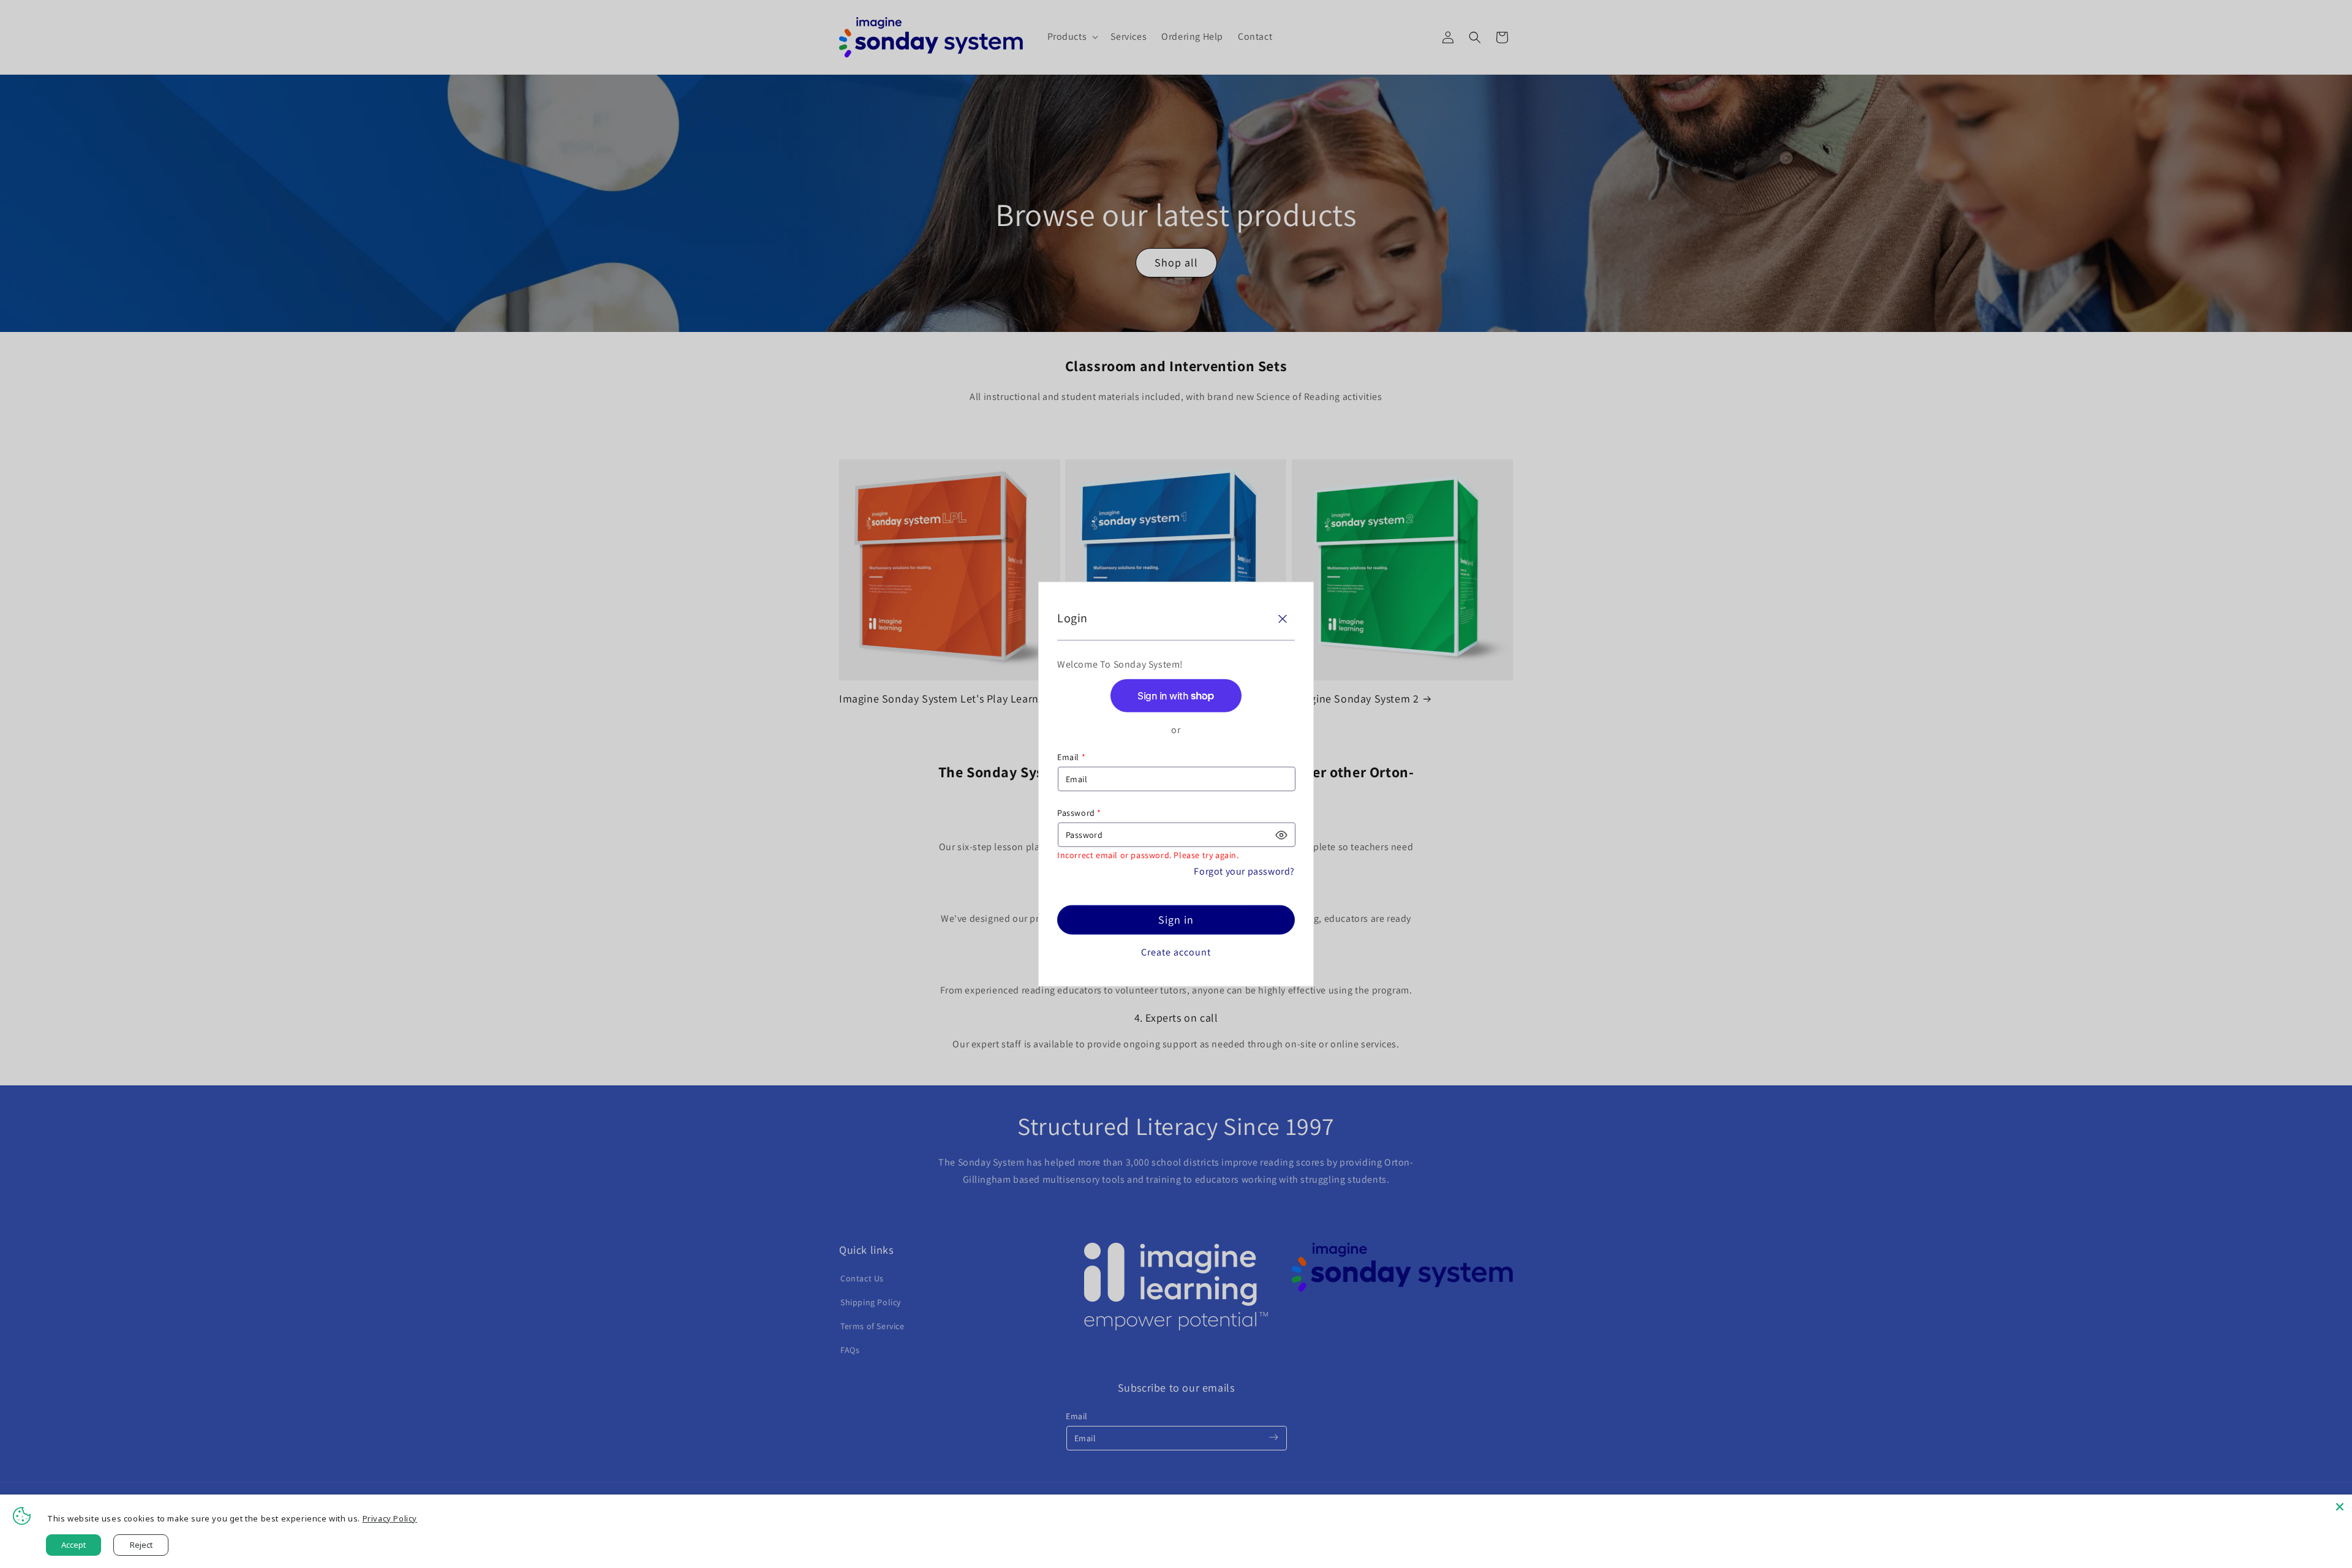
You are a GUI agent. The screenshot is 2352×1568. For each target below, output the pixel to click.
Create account (1176, 952)
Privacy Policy (390, 1518)
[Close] (1283, 619)
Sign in (1176, 920)
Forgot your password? (1244, 871)
